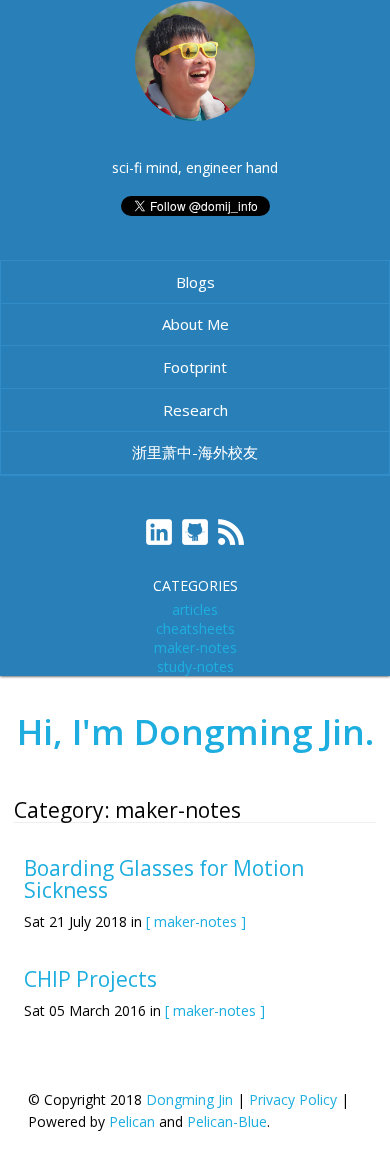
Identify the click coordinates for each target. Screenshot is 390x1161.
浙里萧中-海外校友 (195, 452)
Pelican (132, 1121)
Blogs (195, 282)
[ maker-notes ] (196, 921)
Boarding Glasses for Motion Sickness (164, 879)
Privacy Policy (293, 1099)
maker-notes (195, 647)
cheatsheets (195, 628)
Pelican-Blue (227, 1121)
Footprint (195, 367)
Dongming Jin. (254, 731)
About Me (195, 324)
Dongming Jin (189, 1099)
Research (195, 410)
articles (195, 609)
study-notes (195, 666)
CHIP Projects (90, 979)
